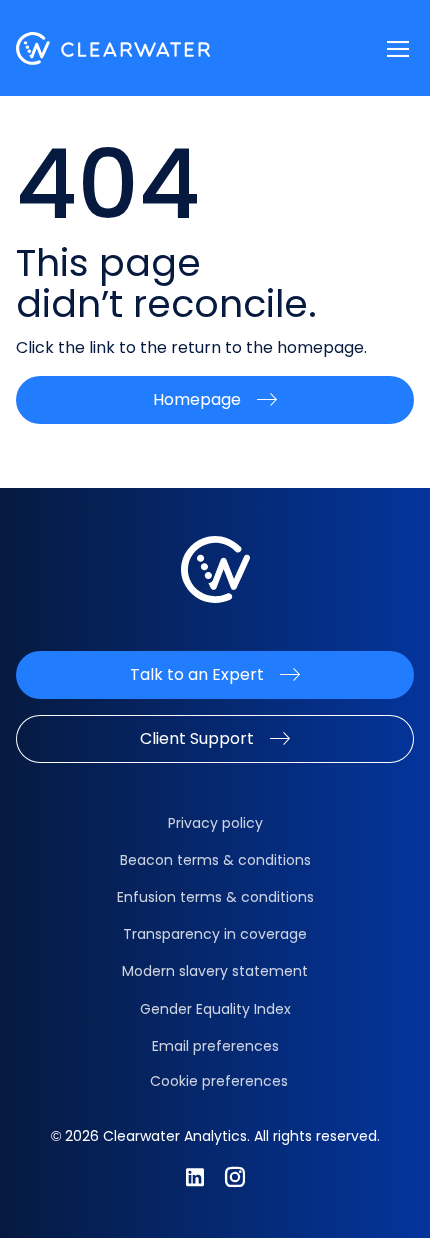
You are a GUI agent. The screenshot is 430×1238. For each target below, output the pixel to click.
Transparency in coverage (215, 934)
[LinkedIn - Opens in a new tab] (195, 1177)
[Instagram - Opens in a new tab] (235, 1177)
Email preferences (215, 1046)
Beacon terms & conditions (215, 860)
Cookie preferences (219, 1081)
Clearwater (113, 48)
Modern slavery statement (215, 971)
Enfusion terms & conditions (215, 897)
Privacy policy (215, 823)
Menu (398, 49)
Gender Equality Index (215, 1009)
